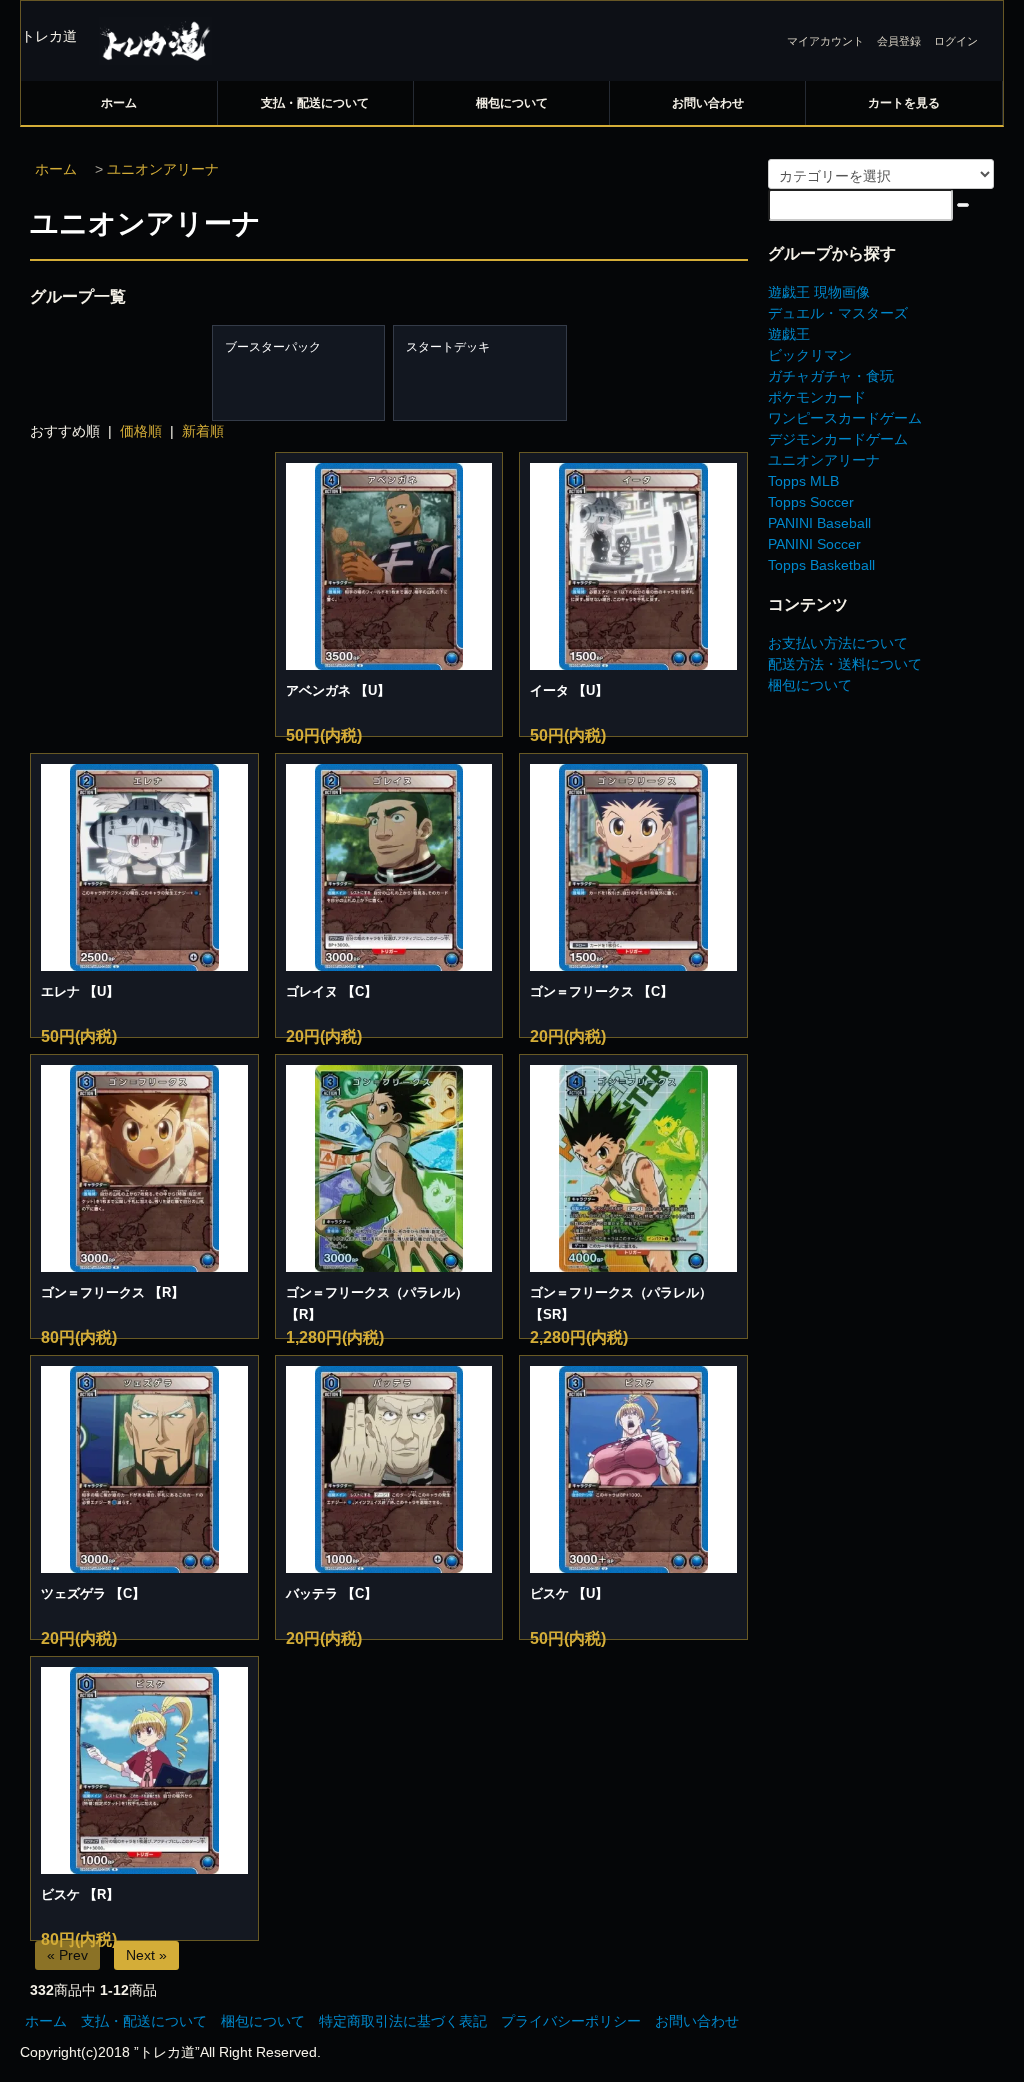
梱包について (512, 103)
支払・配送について (315, 103)
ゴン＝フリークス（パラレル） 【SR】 (621, 1303)
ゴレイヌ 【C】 (331, 991)
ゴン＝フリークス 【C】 (601, 991)
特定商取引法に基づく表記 (403, 2021)
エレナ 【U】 (80, 991)
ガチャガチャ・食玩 (831, 376)
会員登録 (899, 41)
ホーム (119, 103)
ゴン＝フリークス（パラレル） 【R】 (377, 1303)
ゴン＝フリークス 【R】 (112, 1292)
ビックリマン (810, 355)
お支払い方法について (838, 643)
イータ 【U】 (569, 690)
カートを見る (904, 103)
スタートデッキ (448, 347)
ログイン (956, 41)
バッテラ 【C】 (331, 1593)
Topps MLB (803, 481)
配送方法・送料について (845, 664)
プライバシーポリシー (571, 2021)
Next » (146, 1955)
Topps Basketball (821, 565)
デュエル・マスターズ (838, 313)
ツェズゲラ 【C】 (93, 1593)
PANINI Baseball (819, 523)
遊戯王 (789, 334)
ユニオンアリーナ (163, 169)
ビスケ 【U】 (569, 1593)
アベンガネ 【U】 (338, 690)
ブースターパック (273, 347)
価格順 (141, 431)
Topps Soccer (811, 502)
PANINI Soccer (814, 544)
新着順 (203, 431)
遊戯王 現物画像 (819, 292)
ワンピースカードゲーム (845, 418)
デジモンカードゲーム (838, 439)
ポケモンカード (817, 397)
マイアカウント (825, 41)
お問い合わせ (708, 103)
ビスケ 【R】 (80, 1894)
